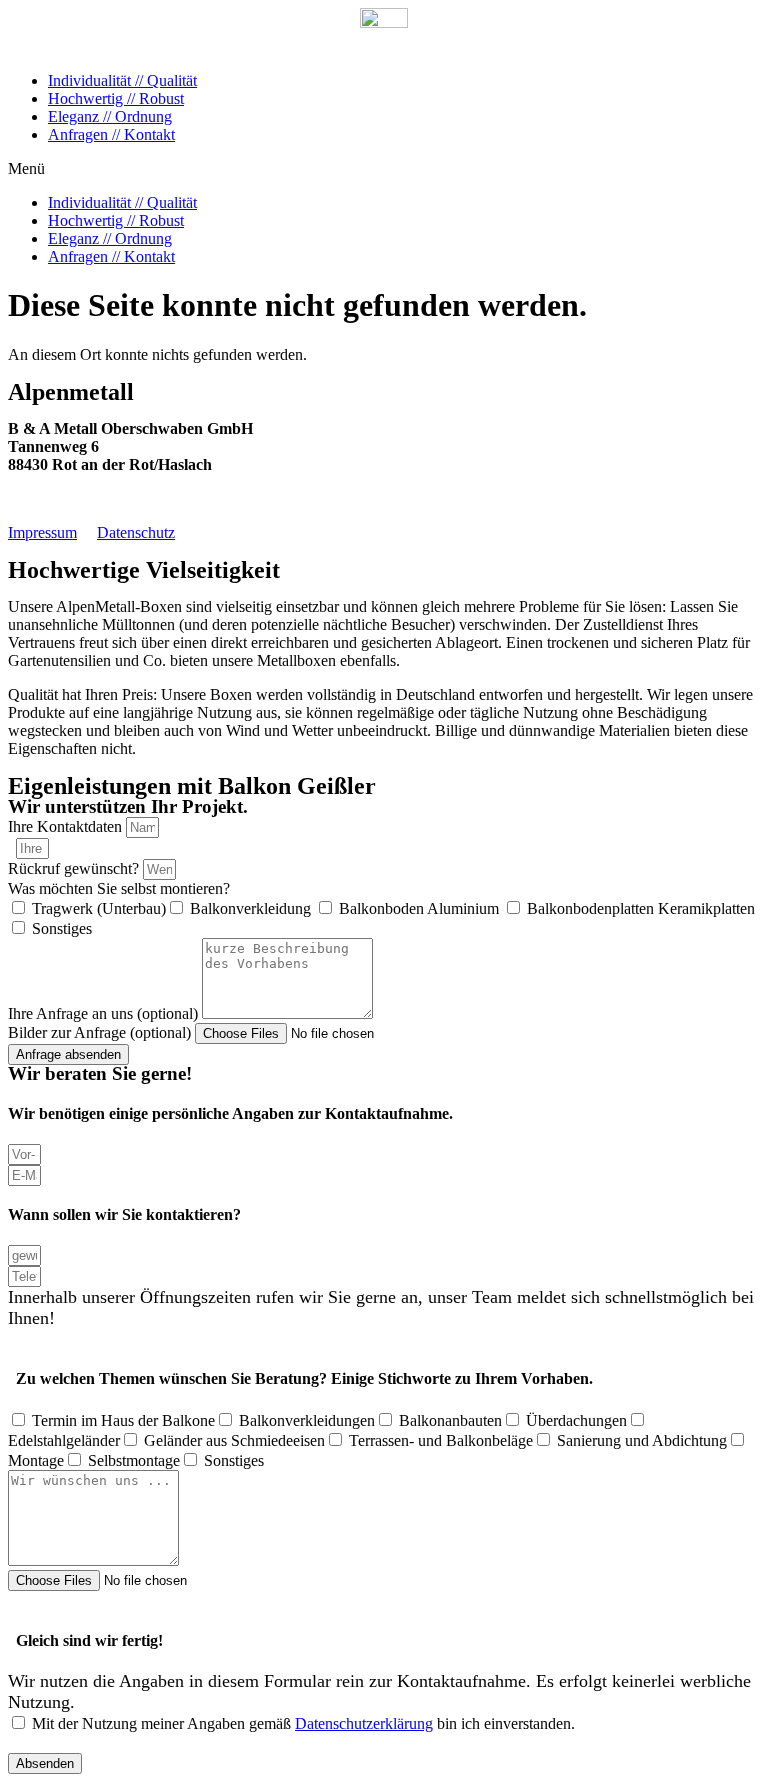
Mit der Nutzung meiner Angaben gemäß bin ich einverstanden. (303, 1723)
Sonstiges (62, 928)
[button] (384, 169)
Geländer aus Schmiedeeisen (234, 1440)
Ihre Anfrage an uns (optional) (105, 1013)
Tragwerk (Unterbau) (99, 908)
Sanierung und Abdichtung (642, 1440)
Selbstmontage (134, 1460)
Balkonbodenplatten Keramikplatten (641, 908)
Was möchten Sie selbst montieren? (119, 888)
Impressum (42, 532)
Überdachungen (576, 1420)
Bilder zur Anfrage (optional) (101, 1032)
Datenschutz (136, 532)
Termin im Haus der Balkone (123, 1420)
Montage (36, 1460)
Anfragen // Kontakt (111, 134)
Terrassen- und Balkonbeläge (441, 1440)
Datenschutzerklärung (364, 1723)
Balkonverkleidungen (307, 1420)
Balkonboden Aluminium (421, 908)
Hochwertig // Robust (116, 98)
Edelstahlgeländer (64, 1440)
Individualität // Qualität (122, 80)
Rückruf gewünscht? (75, 868)
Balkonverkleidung (252, 908)
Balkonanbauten (450, 1420)
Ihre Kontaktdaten (67, 826)
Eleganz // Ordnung (110, 116)
